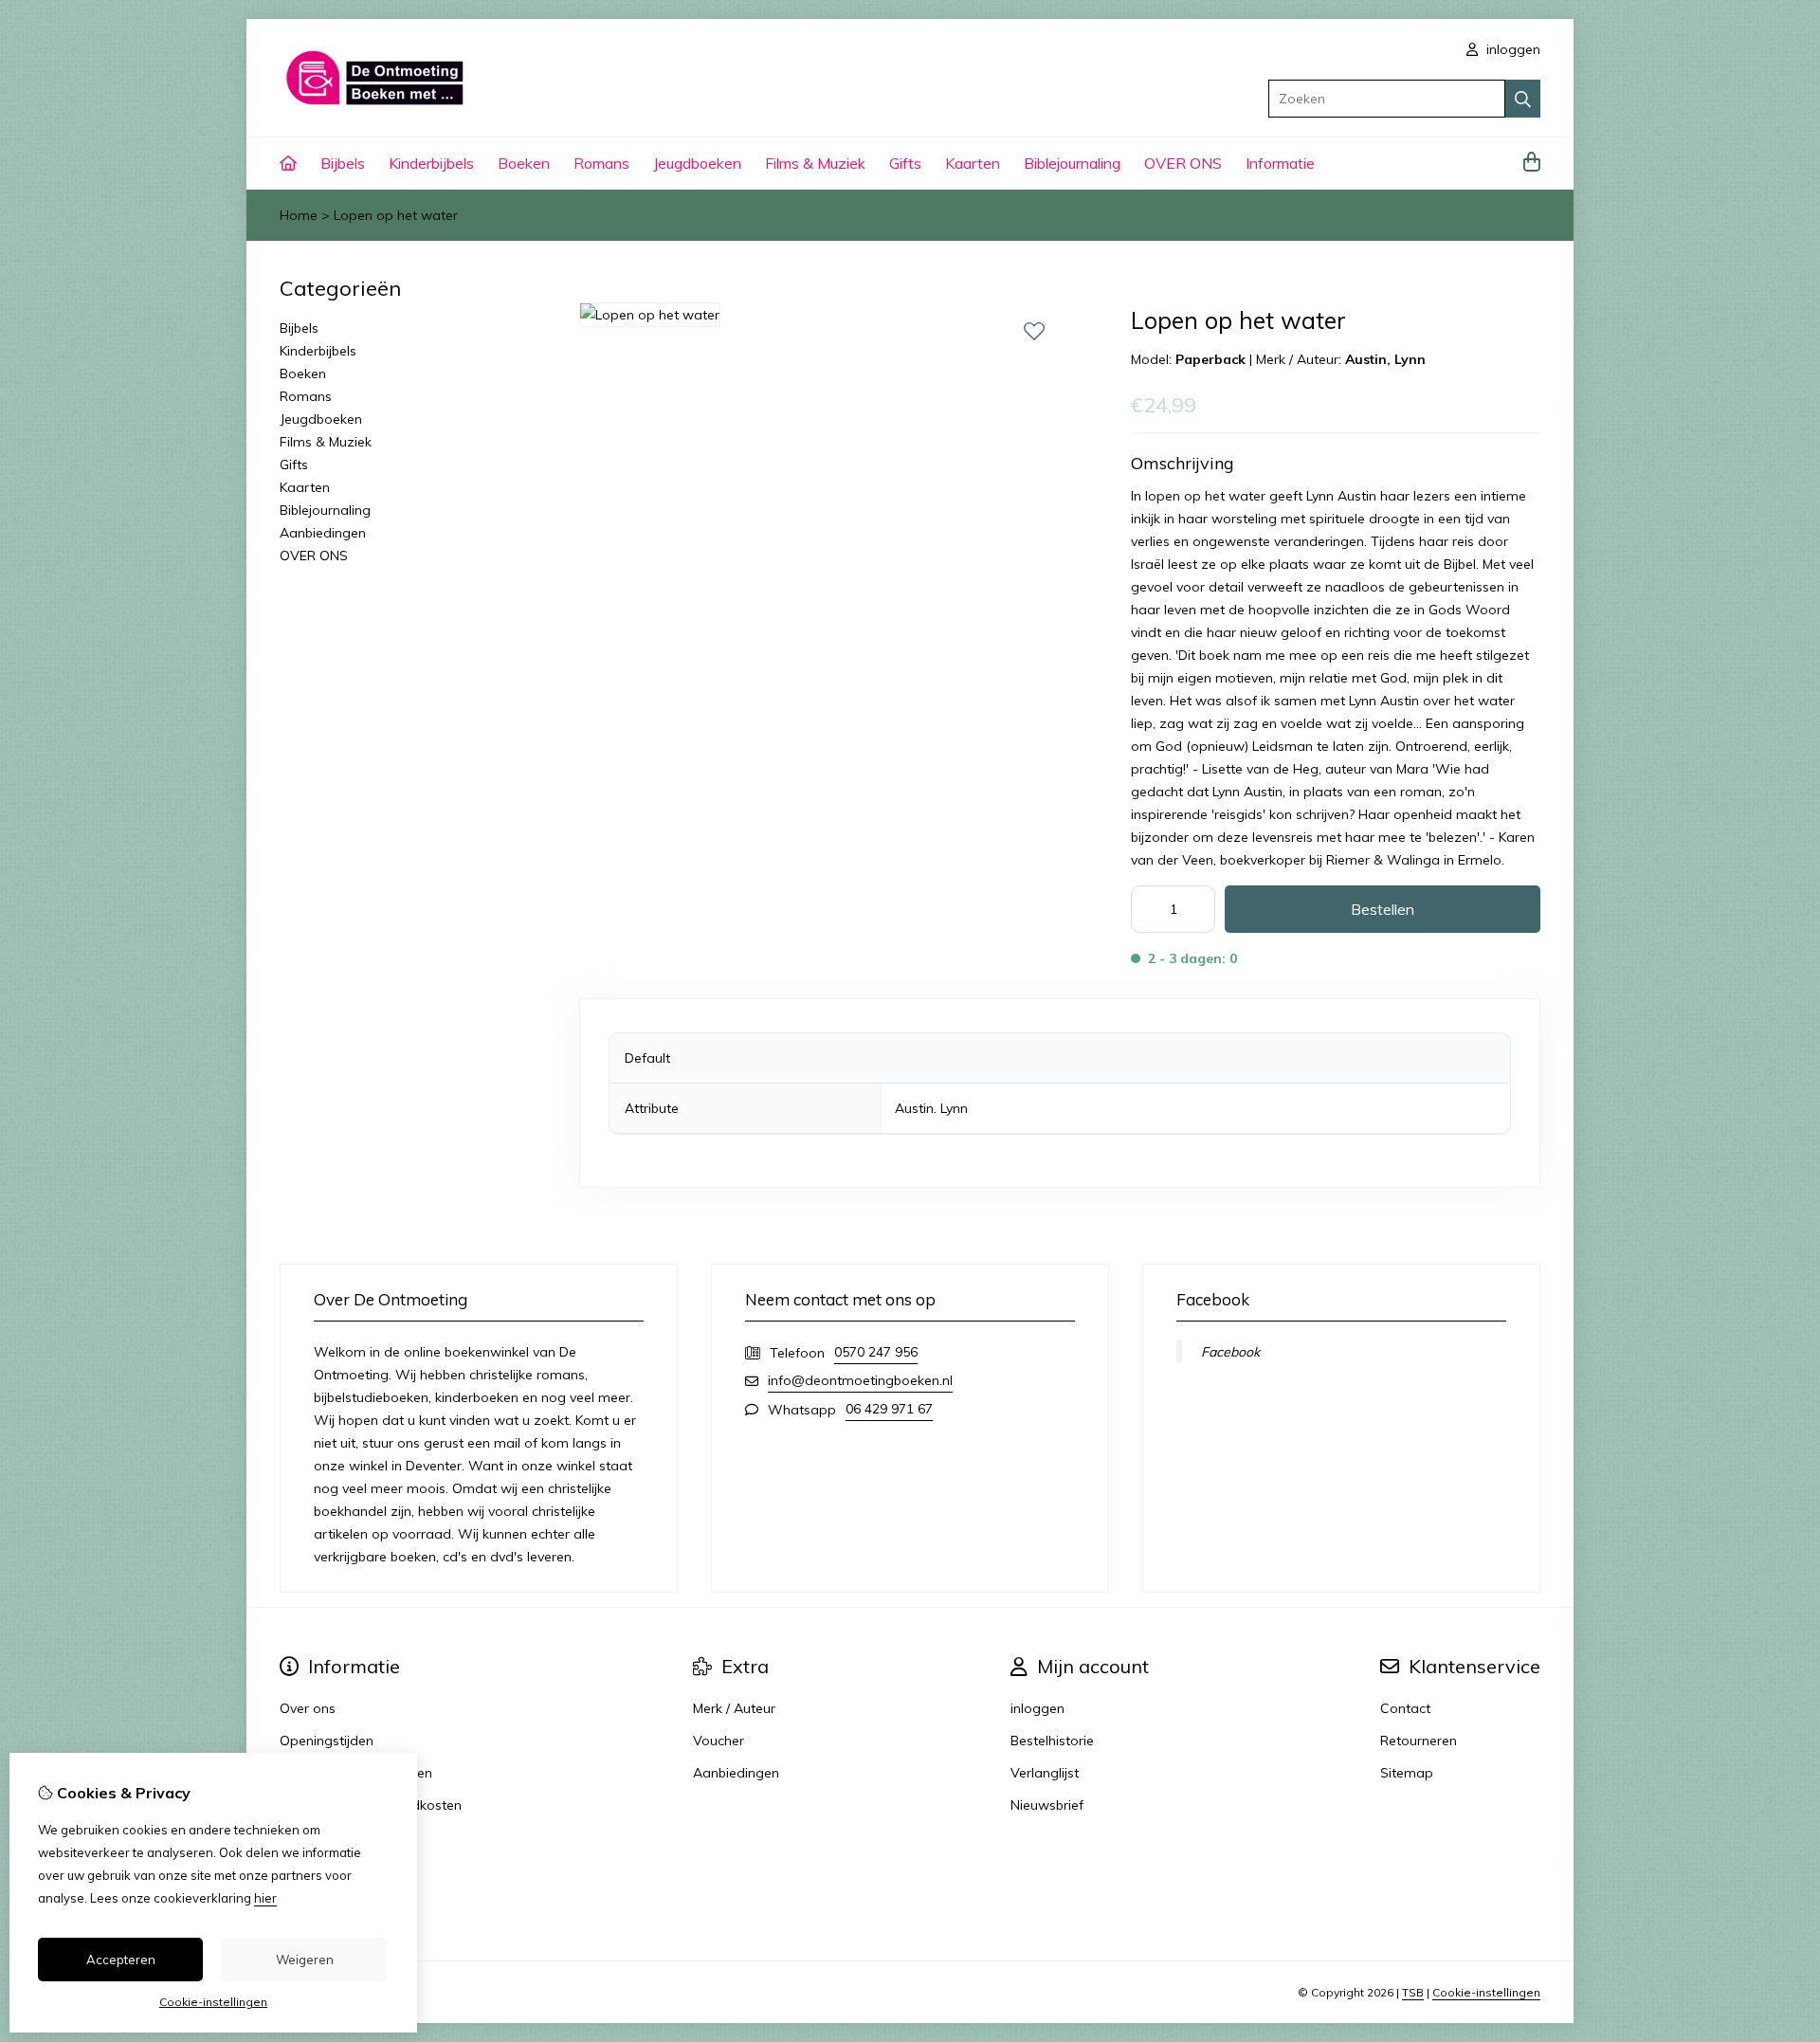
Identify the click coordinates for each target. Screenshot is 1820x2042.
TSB (1413, 1992)
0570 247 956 (876, 1352)
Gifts (905, 163)
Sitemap (1407, 1773)
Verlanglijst (1045, 1773)
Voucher (719, 1741)
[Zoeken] (1523, 99)
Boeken (524, 163)
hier (265, 1898)
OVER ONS (1183, 163)
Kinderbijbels (431, 163)
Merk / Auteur (734, 1708)
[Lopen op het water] (650, 315)
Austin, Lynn (1385, 359)
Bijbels (343, 163)
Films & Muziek (815, 163)
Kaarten (973, 163)
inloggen (1511, 49)
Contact (1405, 1708)
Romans (601, 163)
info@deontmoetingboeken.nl (860, 1380)
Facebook (1230, 1352)
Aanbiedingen (323, 533)
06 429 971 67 (889, 1409)
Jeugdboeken (697, 163)
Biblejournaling (1072, 163)
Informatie (1280, 163)
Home (299, 215)
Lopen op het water (396, 215)
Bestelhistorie (1052, 1741)
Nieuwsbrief (1047, 1805)
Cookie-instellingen (1486, 1992)
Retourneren (1419, 1741)
